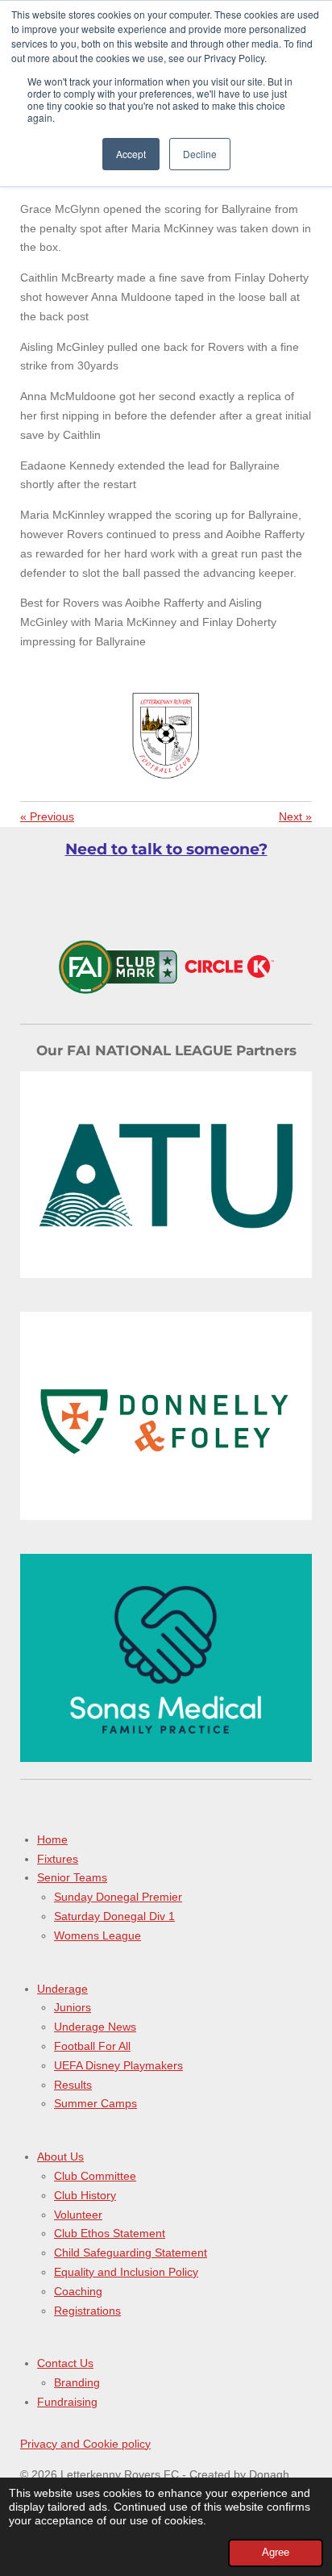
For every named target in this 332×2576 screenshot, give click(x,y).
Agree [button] (276, 2553)
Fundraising (67, 2402)
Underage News (95, 2027)
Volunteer (78, 2215)
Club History (85, 2195)
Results (73, 2085)
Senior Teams (72, 1877)
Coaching (78, 2291)
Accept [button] (131, 154)
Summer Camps (95, 2103)
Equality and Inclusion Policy (126, 2272)
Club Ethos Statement (110, 2233)
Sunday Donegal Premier (118, 1897)
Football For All (92, 2046)
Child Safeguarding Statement (131, 2252)
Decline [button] (200, 154)
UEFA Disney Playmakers (118, 2065)
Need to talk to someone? (166, 849)
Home (52, 1839)
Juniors (73, 2007)
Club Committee (95, 2176)
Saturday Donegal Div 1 (114, 1916)
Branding (77, 2382)
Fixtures (58, 1859)
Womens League (98, 1935)
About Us (60, 2156)
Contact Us (65, 2363)
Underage (62, 1989)
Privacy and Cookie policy (85, 2444)
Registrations (87, 2311)
